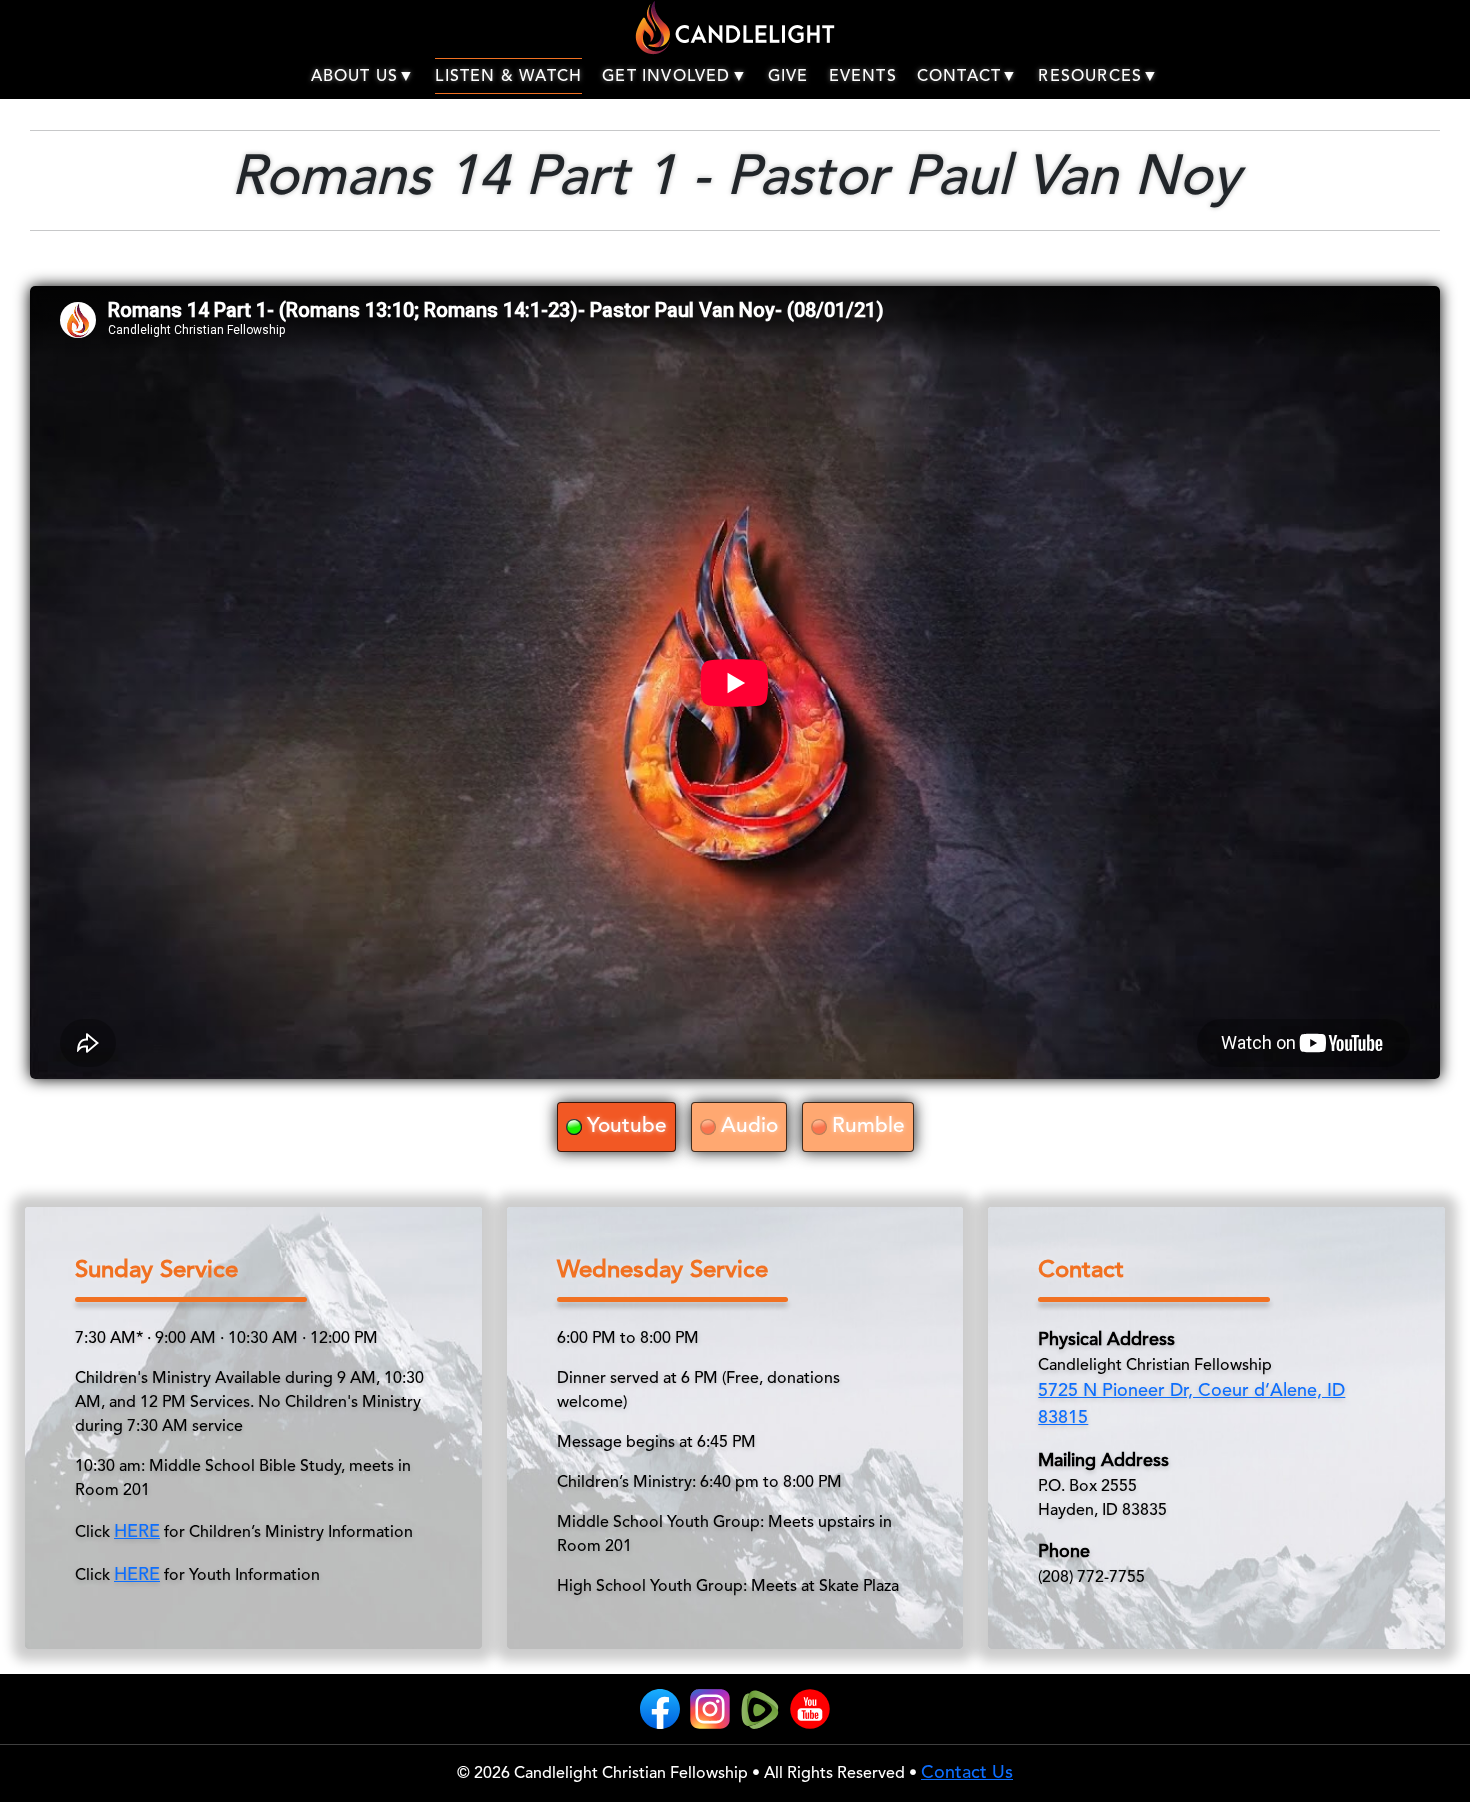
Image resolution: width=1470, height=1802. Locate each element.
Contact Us (967, 1773)
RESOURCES (1090, 77)
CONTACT (959, 77)
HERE (137, 1532)
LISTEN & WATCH (508, 77)
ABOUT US (355, 77)
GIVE (788, 77)
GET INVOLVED (666, 77)
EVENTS (863, 77)
